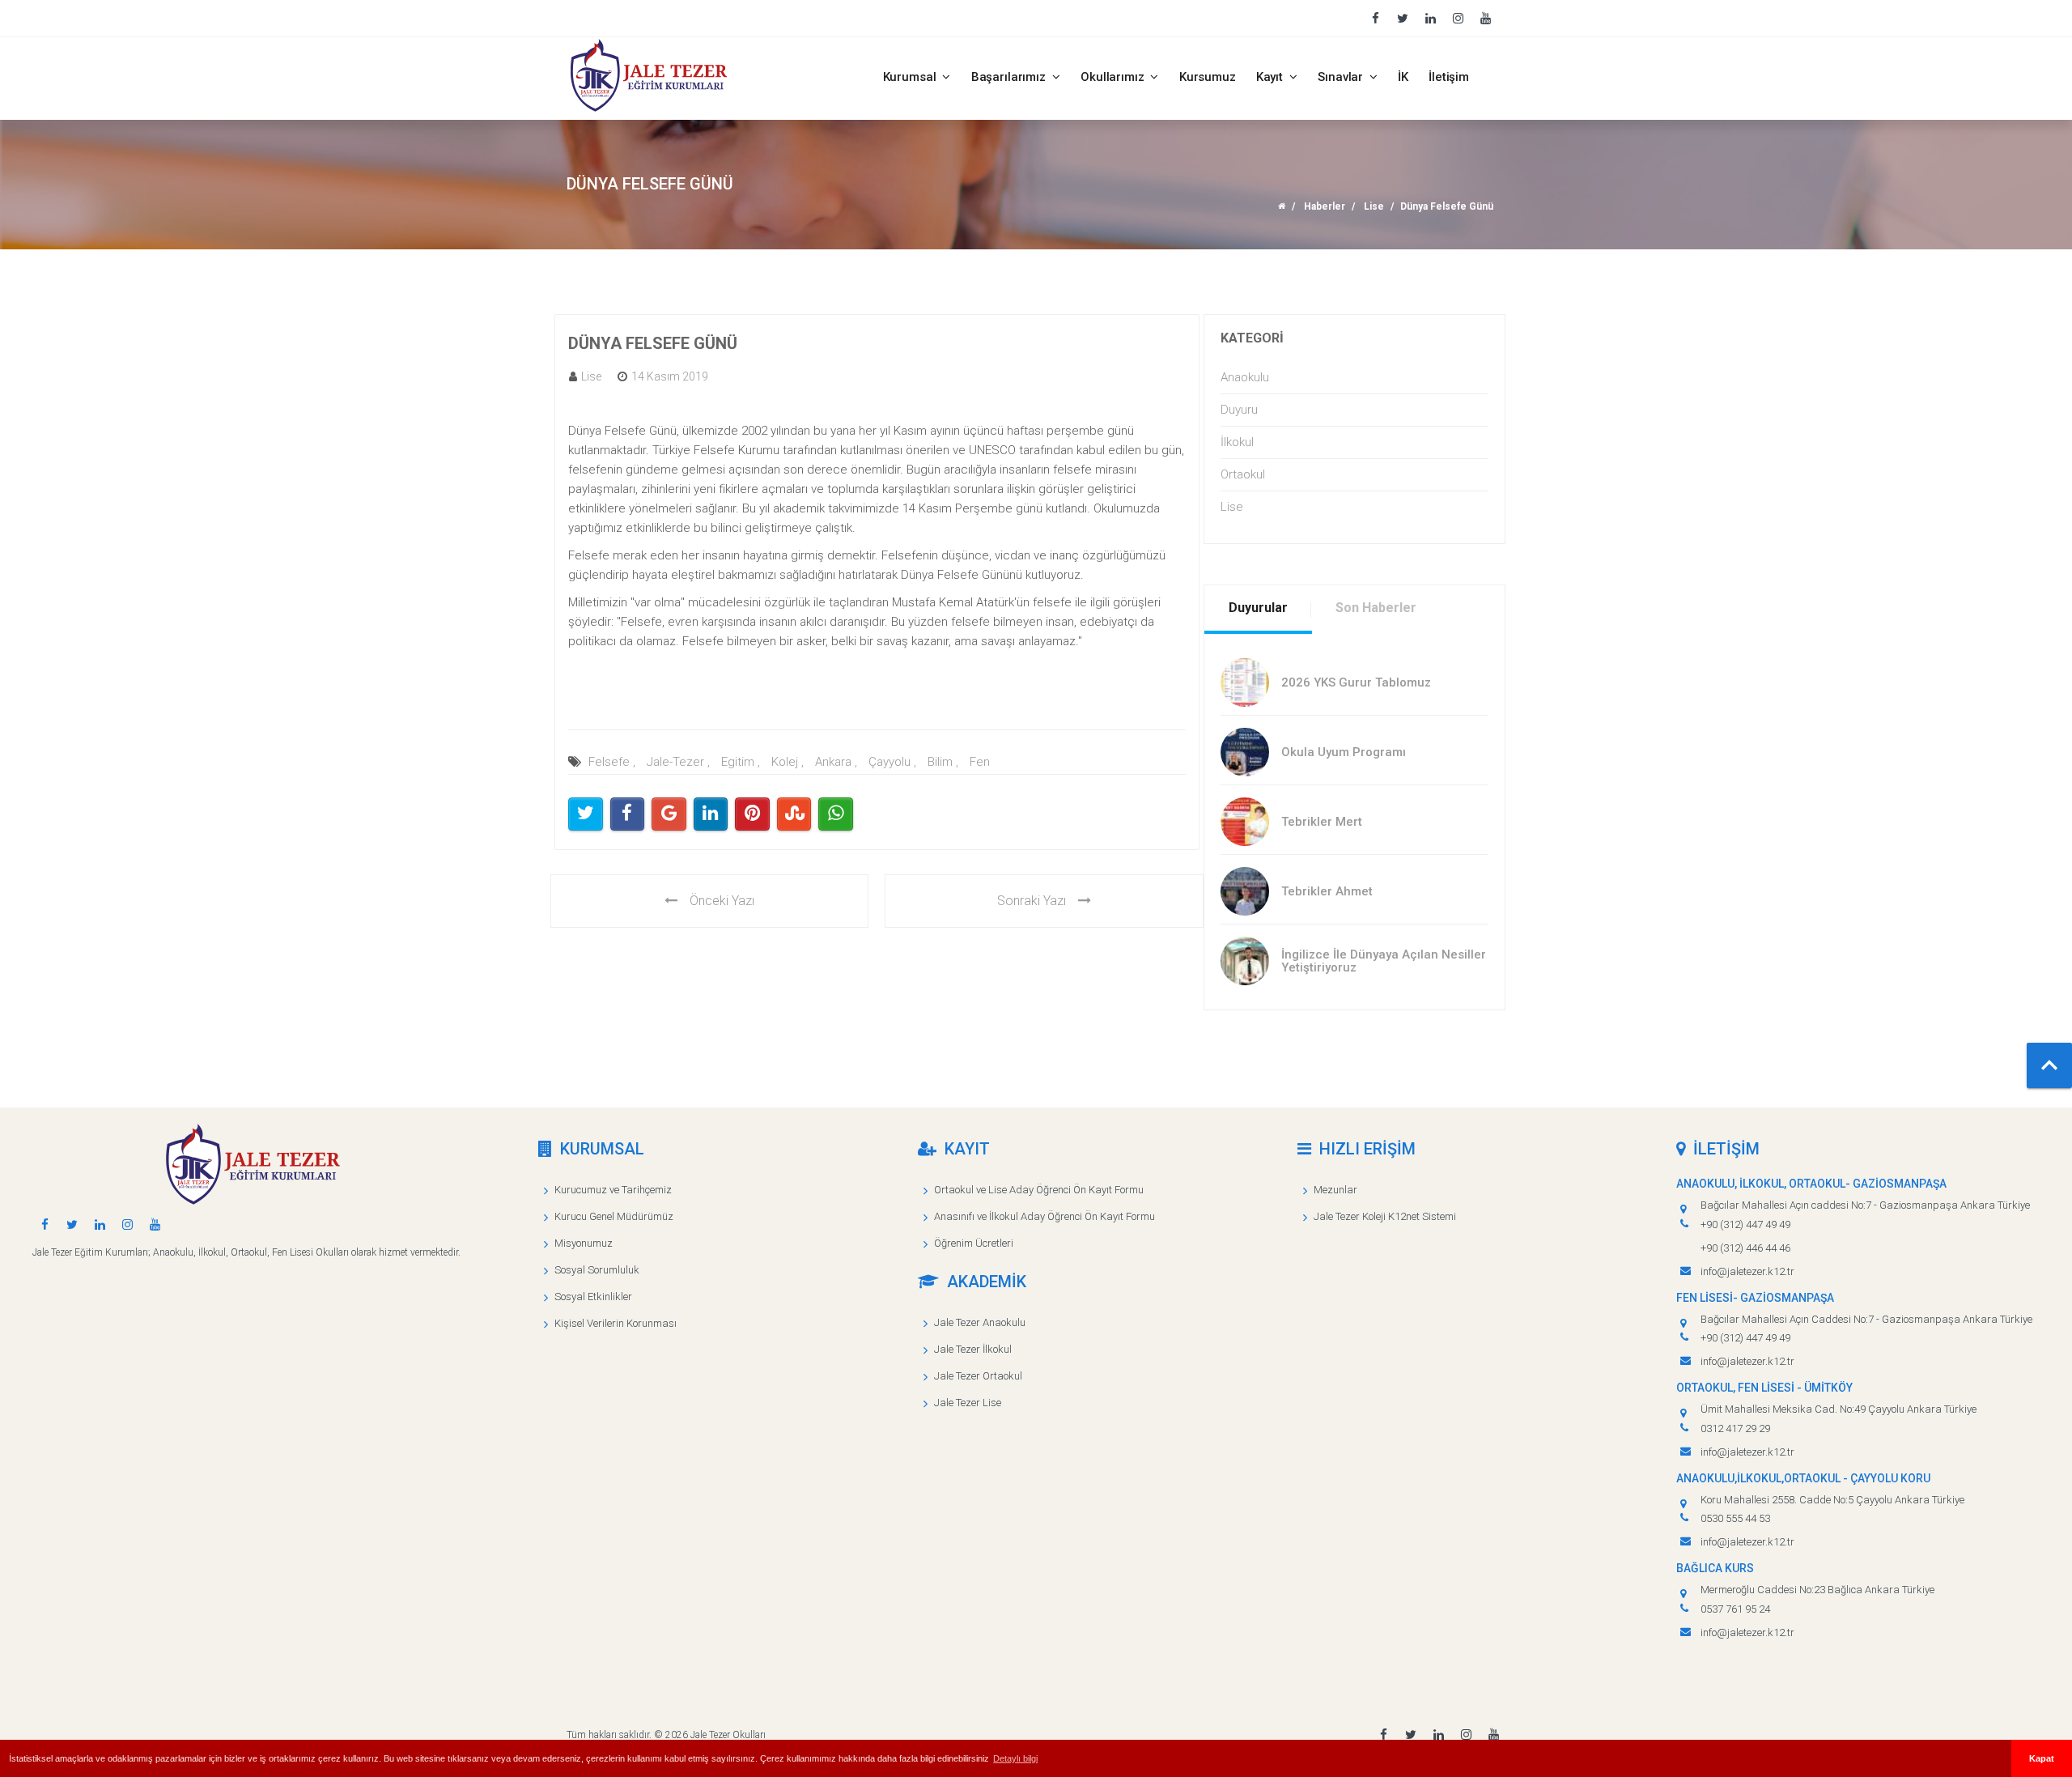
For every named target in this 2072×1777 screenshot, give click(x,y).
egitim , (741, 762)
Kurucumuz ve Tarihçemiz (613, 1190)
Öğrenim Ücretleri (974, 1243)
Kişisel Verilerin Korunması (616, 1323)
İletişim (1449, 77)
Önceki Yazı (722, 901)
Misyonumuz (584, 1243)
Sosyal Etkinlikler (593, 1297)
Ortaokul (1243, 474)
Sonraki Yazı (1032, 901)
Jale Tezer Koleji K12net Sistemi (1385, 1216)
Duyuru (1239, 410)
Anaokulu (1245, 377)
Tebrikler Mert (1322, 822)
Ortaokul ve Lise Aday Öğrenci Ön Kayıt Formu (1039, 1190)
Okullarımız (1114, 77)
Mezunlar (1335, 1190)
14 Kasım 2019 (670, 376)
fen (980, 762)
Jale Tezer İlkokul (973, 1349)
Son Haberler (1376, 608)
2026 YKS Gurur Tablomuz (1356, 682)
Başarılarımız (1010, 77)
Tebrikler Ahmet (1327, 891)
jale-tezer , (678, 762)
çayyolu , (892, 762)
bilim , (943, 762)
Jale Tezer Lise (968, 1403)
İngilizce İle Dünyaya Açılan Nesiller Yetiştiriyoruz (1384, 961)
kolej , (788, 762)
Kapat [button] (2042, 1758)
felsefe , (612, 762)
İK (1403, 77)
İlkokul (1237, 442)
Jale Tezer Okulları (728, 1735)
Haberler (1325, 206)
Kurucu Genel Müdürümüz (614, 1216)
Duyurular (1258, 608)
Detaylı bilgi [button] (1015, 1758)
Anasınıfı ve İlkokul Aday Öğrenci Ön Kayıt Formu (1044, 1216)
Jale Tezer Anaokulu (980, 1322)
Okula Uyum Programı (1344, 752)
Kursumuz (1208, 77)
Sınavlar (1342, 77)
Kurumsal (911, 77)
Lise (1374, 206)
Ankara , (836, 762)
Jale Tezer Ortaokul (978, 1376)
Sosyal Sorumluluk (597, 1270)
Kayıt (1271, 77)
